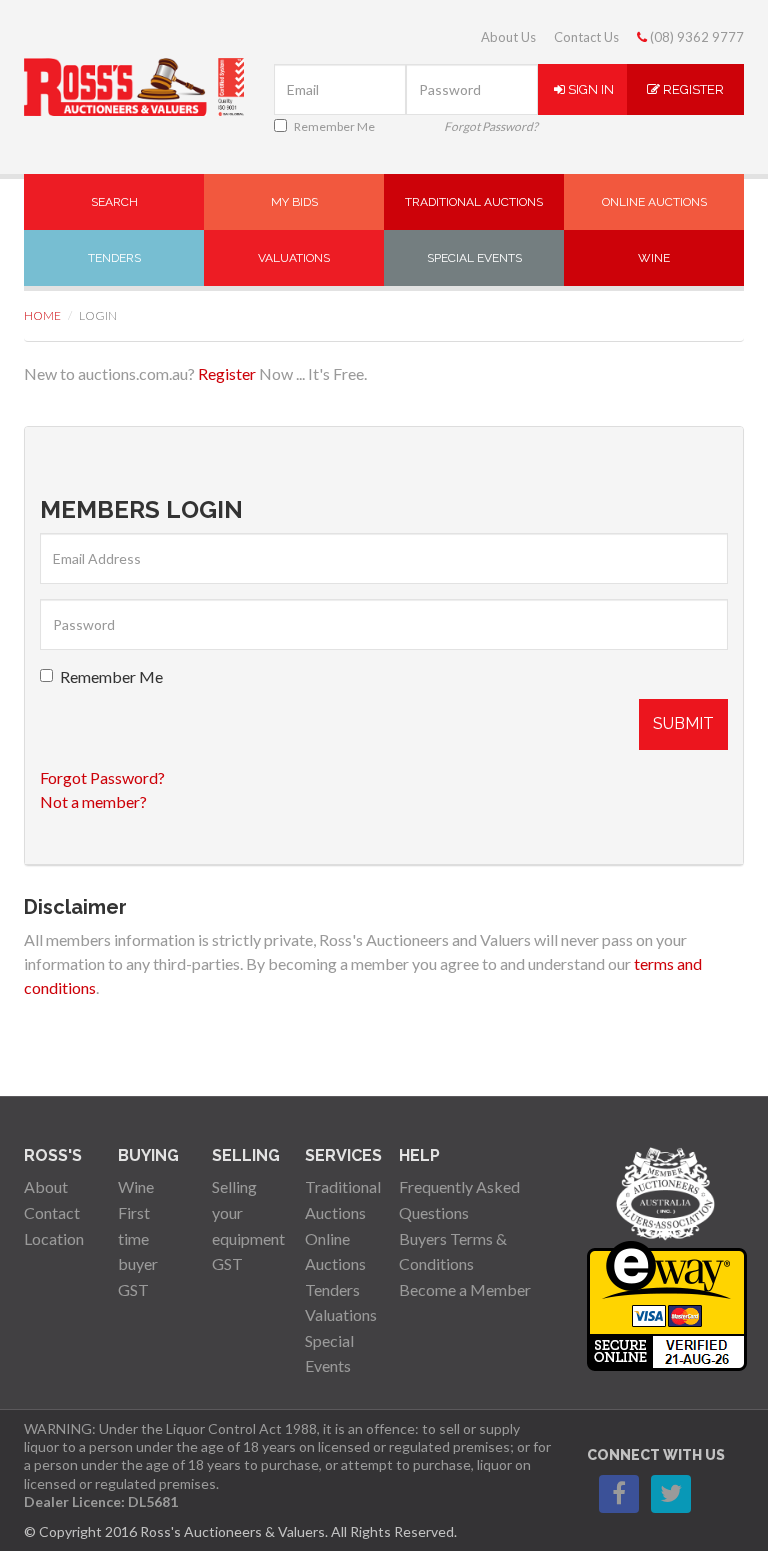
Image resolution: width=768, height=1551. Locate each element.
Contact (52, 1212)
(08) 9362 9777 (695, 37)
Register (692, 89)
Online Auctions (654, 202)
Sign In (589, 89)
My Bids (294, 202)
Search (114, 202)
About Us (508, 37)
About (46, 1186)
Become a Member (465, 1289)
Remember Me (334, 126)
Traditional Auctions (474, 202)
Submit (683, 723)
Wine (654, 258)
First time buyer (138, 1238)
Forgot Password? (491, 126)
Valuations (294, 258)
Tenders (114, 258)
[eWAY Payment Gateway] (667, 1303)
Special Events (474, 258)
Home (42, 315)
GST (133, 1289)
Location (54, 1238)
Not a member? (93, 801)
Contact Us (586, 37)
